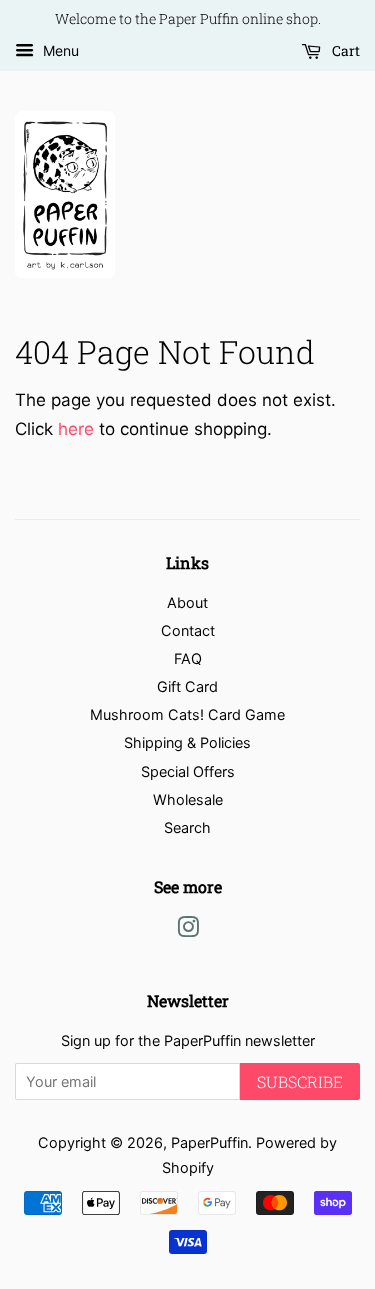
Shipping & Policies (187, 742)
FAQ (188, 658)
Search (187, 827)
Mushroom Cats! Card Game (187, 714)
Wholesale (188, 799)
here (76, 429)
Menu (59, 50)
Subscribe (300, 1081)
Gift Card (187, 686)
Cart (344, 50)
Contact (188, 630)
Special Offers (188, 771)
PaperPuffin (209, 1142)
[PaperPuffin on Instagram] (188, 930)
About (187, 602)
